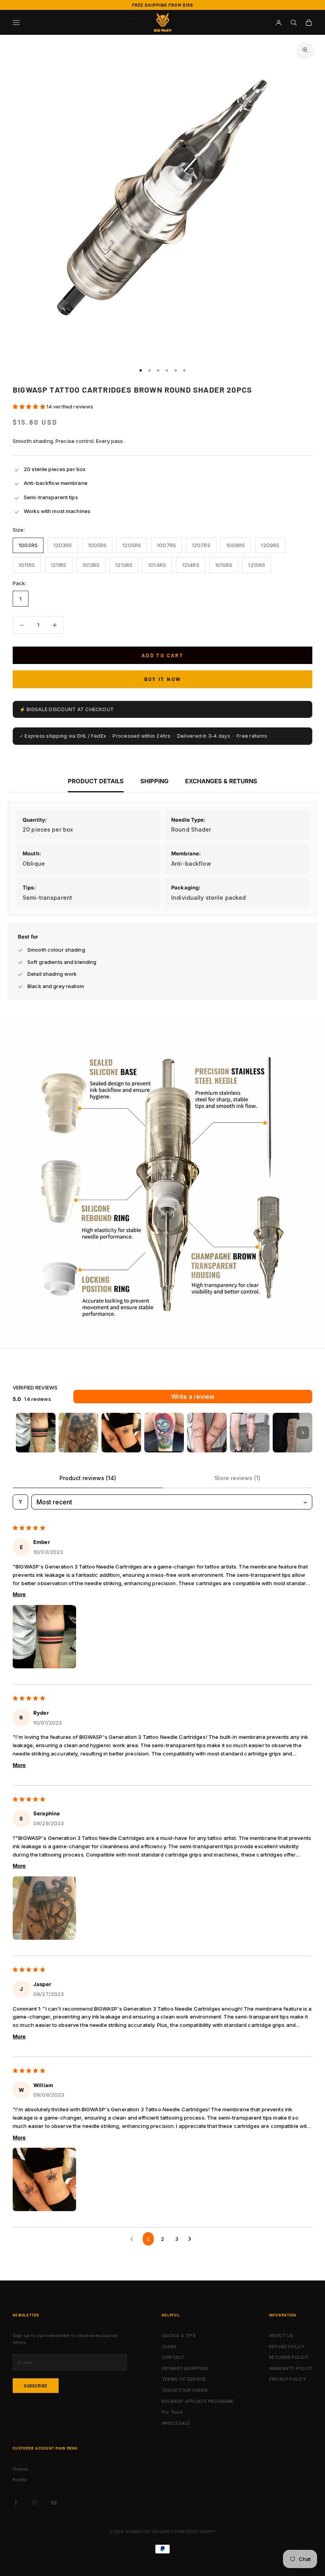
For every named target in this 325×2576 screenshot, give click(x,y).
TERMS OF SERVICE (184, 2379)
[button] (30, 406)
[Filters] (20, 1502)
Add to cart (162, 655)
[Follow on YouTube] (54, 2503)
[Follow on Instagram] (35, 2503)
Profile (20, 2480)
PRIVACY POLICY (288, 2379)
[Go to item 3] (121, 1433)
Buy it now (162, 679)
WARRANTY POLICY (291, 2368)
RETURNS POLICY (289, 2357)
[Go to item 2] (78, 1433)
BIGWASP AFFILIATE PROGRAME (198, 2401)
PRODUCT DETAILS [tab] (96, 781)
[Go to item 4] (164, 1433)
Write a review (193, 1397)
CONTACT (173, 2357)
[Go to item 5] (207, 1433)
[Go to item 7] (292, 1433)
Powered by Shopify (195, 2532)
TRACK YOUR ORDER (185, 2390)
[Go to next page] (191, 2239)
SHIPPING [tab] (154, 781)
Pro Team (172, 2412)
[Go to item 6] (250, 1433)
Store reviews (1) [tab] (237, 1478)
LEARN (169, 2347)
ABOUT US (281, 2336)
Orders (20, 2469)
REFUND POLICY (287, 2347)
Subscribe (36, 2386)
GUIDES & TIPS (179, 2336)
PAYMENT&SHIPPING (185, 2368)
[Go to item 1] (36, 1433)
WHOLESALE (176, 2423)
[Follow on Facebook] (16, 2503)
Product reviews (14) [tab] (88, 1478)
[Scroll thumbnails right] (303, 1433)
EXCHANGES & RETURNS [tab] (221, 781)
